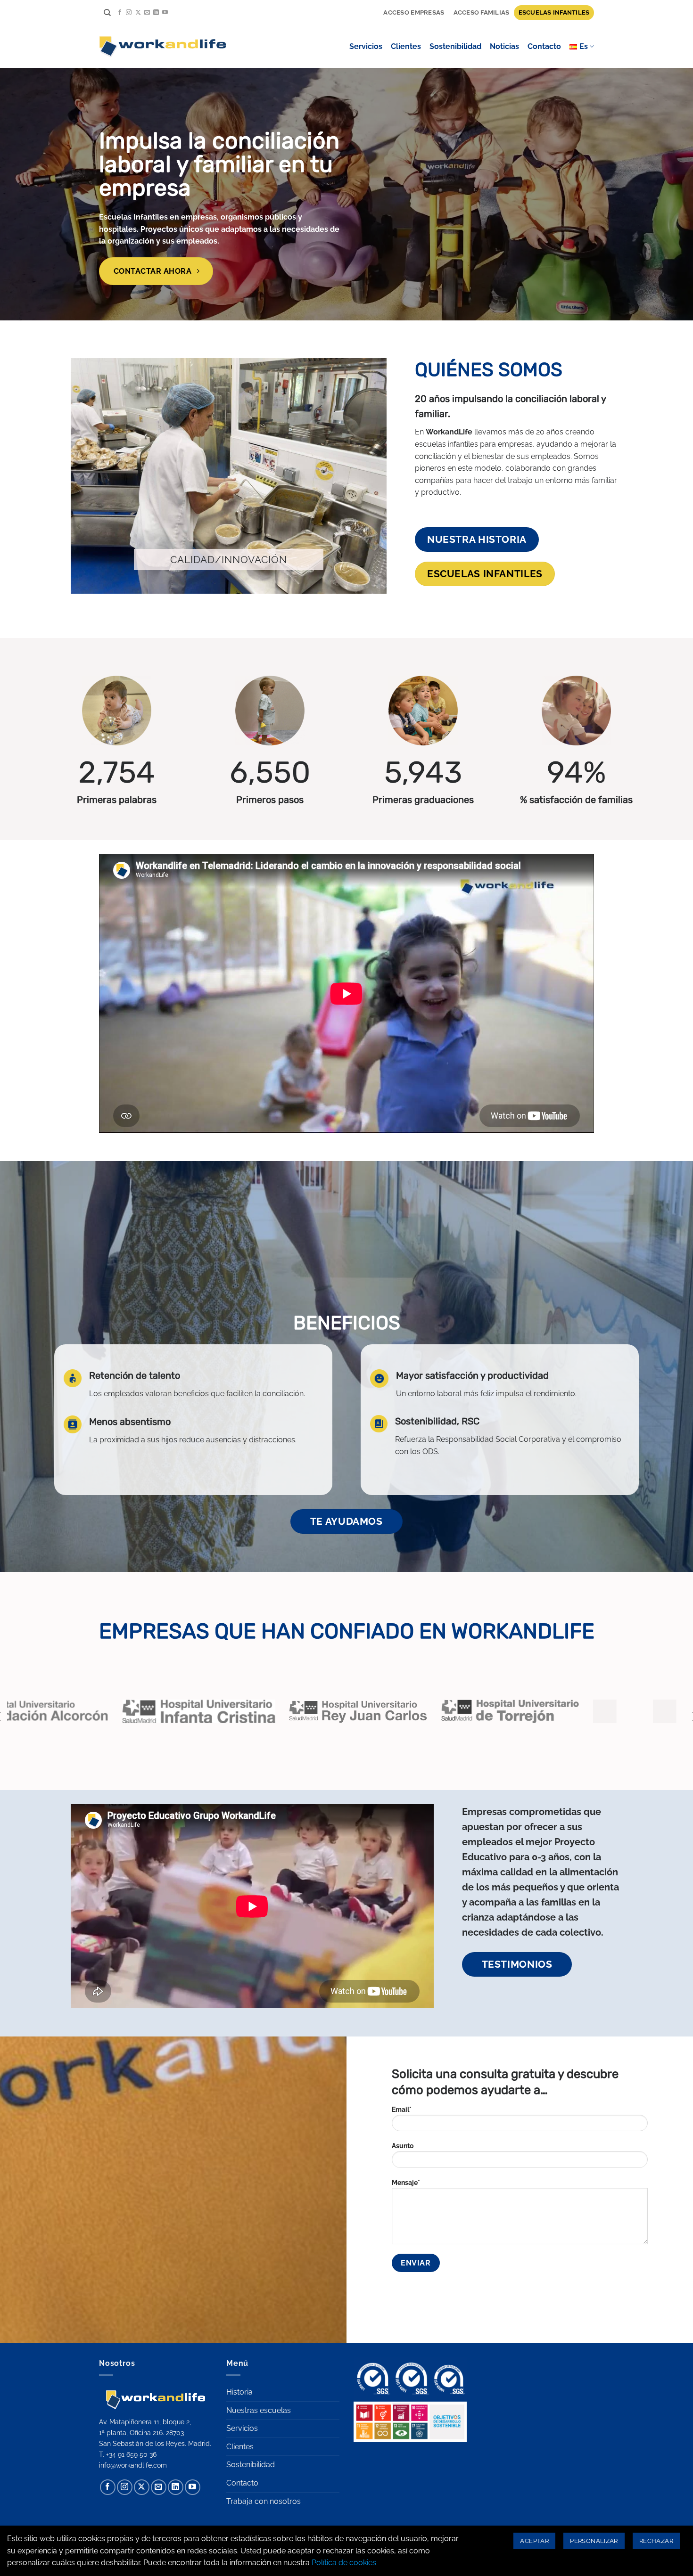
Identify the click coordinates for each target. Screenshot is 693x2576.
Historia (239, 2392)
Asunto (403, 2146)
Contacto (544, 46)
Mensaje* (406, 2182)
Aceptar (534, 2541)
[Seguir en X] (138, 13)
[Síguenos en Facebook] (120, 13)
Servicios (366, 46)
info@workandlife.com (133, 2465)
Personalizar (594, 2541)
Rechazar (656, 2541)
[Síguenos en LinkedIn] (156, 13)
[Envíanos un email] (147, 13)
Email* (402, 2109)
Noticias (504, 46)
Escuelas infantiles (554, 12)
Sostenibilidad (455, 46)
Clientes (406, 46)
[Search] (107, 13)
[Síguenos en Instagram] (129, 13)
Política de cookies (344, 2563)
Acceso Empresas (414, 12)
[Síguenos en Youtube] (165, 13)
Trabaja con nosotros (264, 2501)
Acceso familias (482, 12)
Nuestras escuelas (259, 2410)
